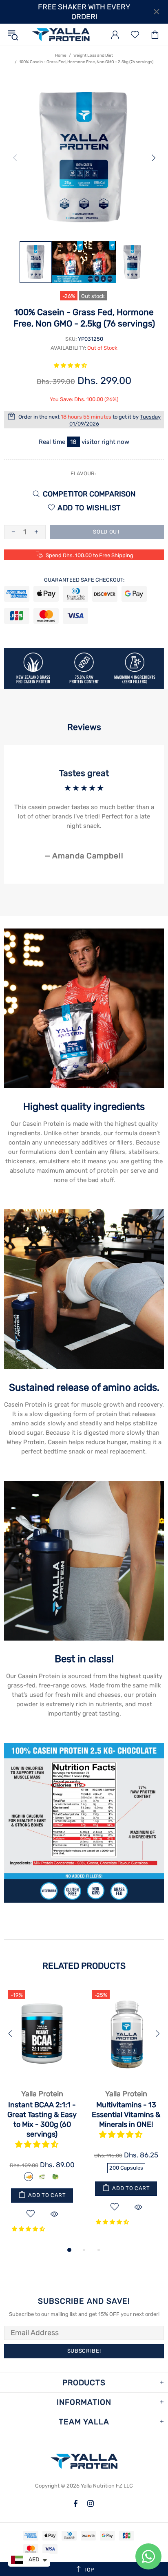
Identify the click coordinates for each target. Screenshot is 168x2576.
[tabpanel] (84, 1823)
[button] (71, 365)
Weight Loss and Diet (93, 55)
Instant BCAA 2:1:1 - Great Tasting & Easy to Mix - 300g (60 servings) (42, 2119)
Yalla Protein (61, 35)
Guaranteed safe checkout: (84, 580)
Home (61, 55)
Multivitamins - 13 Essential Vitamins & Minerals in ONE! (126, 2115)
